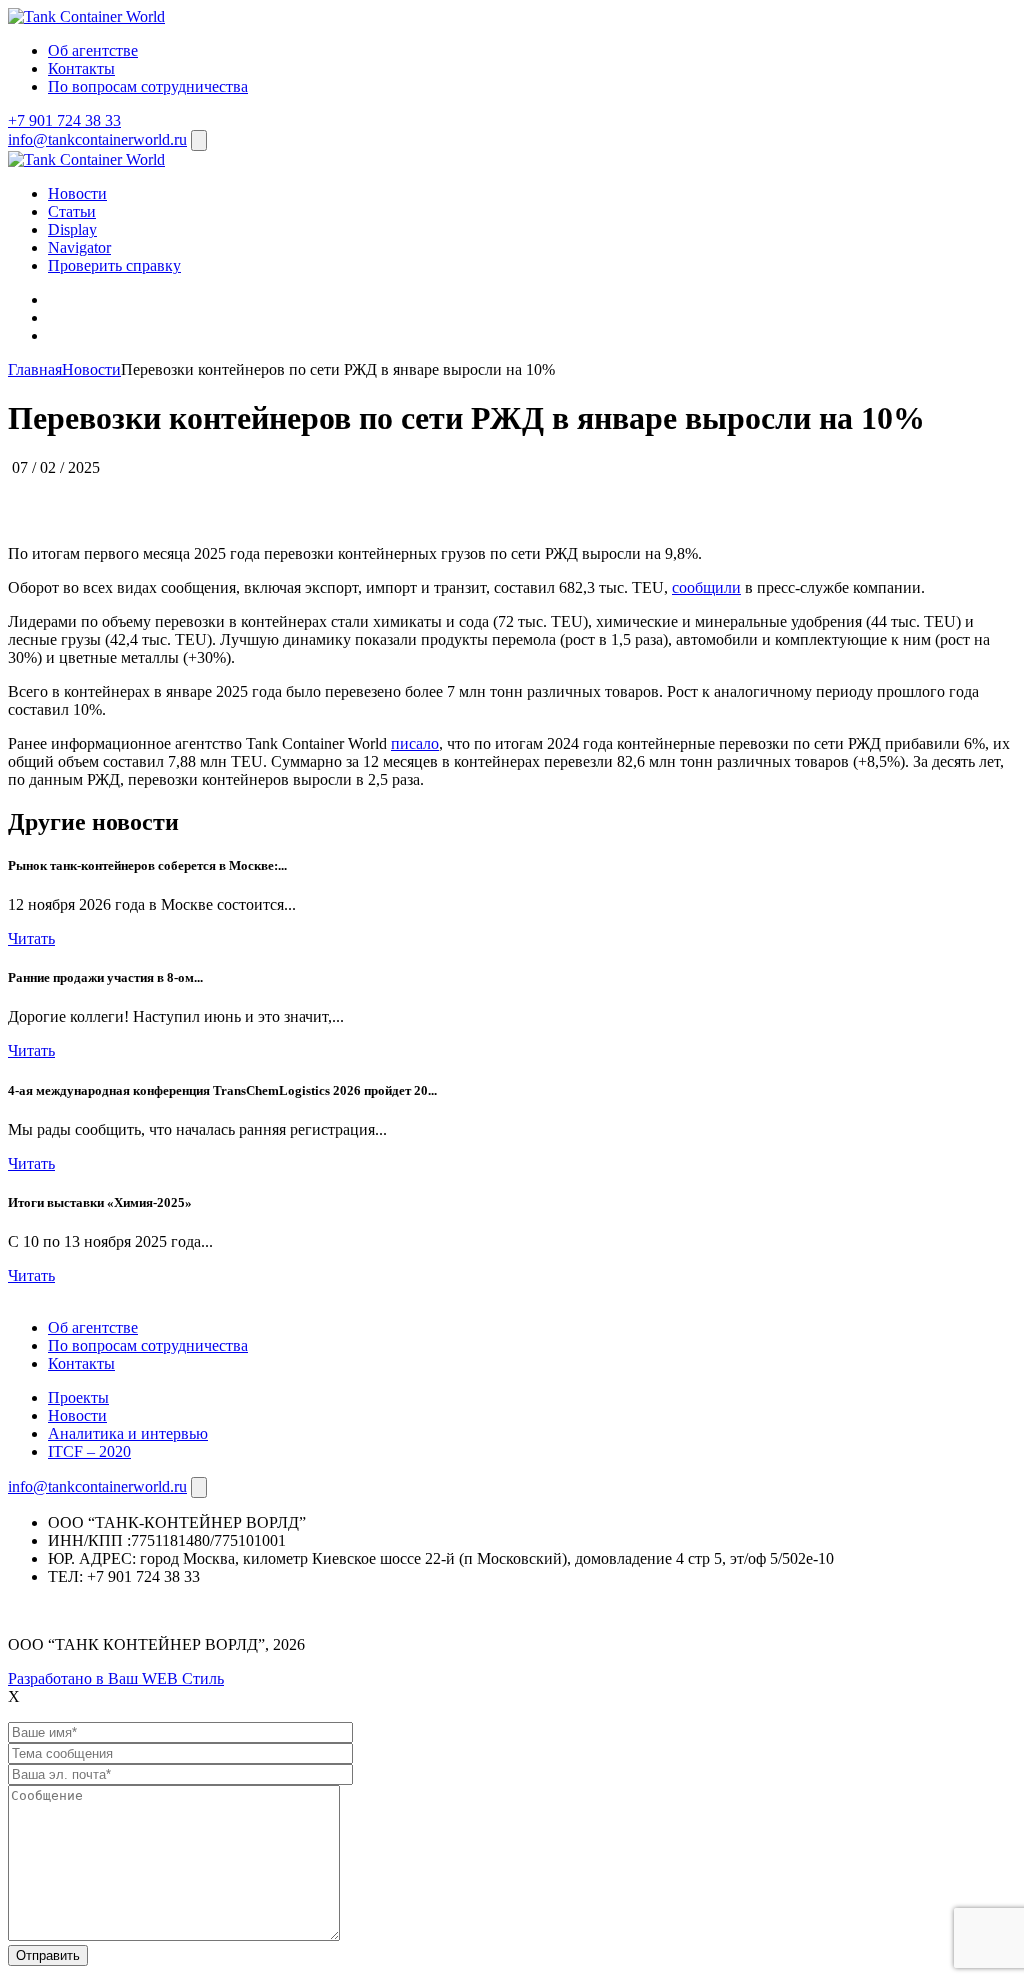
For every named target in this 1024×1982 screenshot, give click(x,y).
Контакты (81, 68)
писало (415, 743)
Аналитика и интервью (128, 1433)
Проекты (78, 1397)
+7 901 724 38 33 (64, 120)
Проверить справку (114, 265)
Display (72, 229)
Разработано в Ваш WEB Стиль (116, 1678)
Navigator (79, 247)
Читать (31, 938)
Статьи (72, 211)
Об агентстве (93, 50)
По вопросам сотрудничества (148, 86)
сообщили (706, 587)
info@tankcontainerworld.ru (97, 139)
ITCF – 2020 (89, 1451)
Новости (77, 193)
